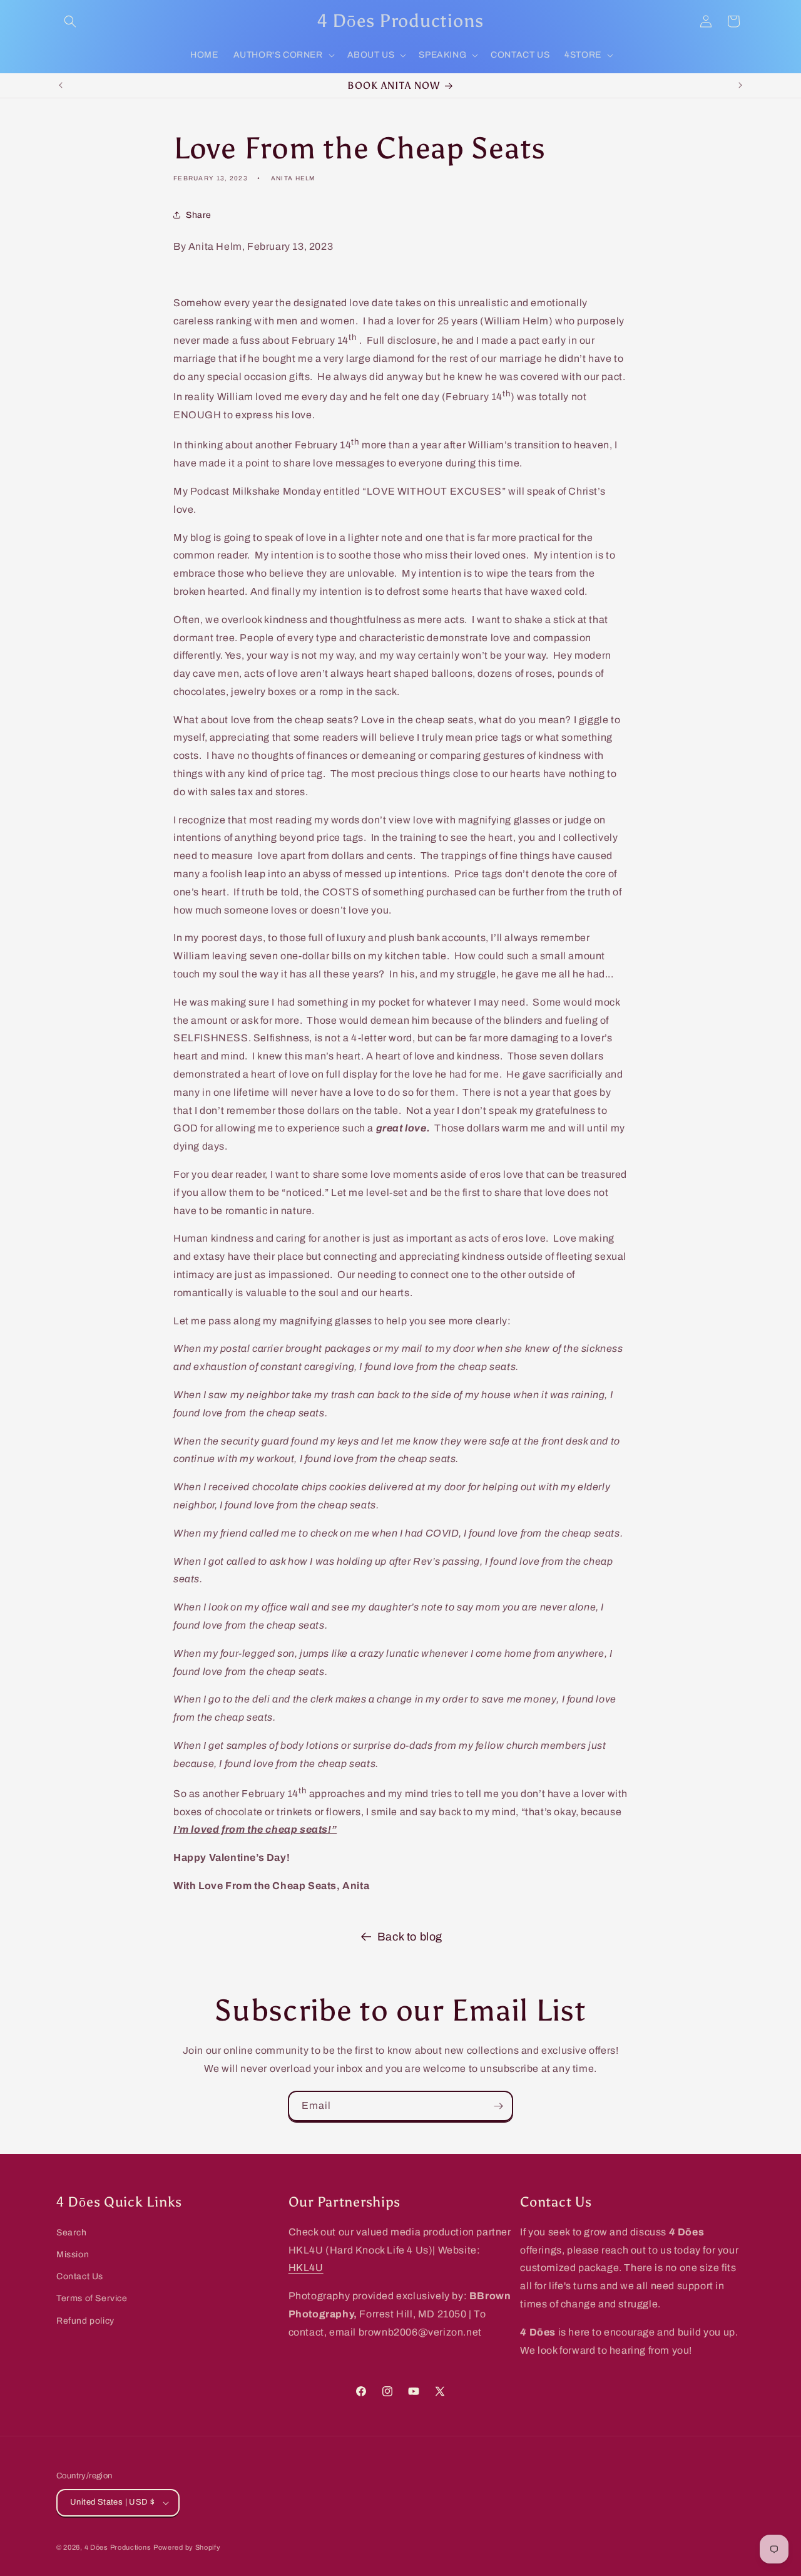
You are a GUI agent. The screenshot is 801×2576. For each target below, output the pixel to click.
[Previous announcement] (61, 85)
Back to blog (410, 1937)
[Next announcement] (740, 85)
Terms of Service (92, 2298)
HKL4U (306, 2268)
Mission (73, 2254)
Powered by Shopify (187, 2547)
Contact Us (80, 2276)
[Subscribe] (498, 2106)
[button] (70, 21)
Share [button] (199, 215)
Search (72, 2233)
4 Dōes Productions (118, 2547)
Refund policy (85, 2321)
